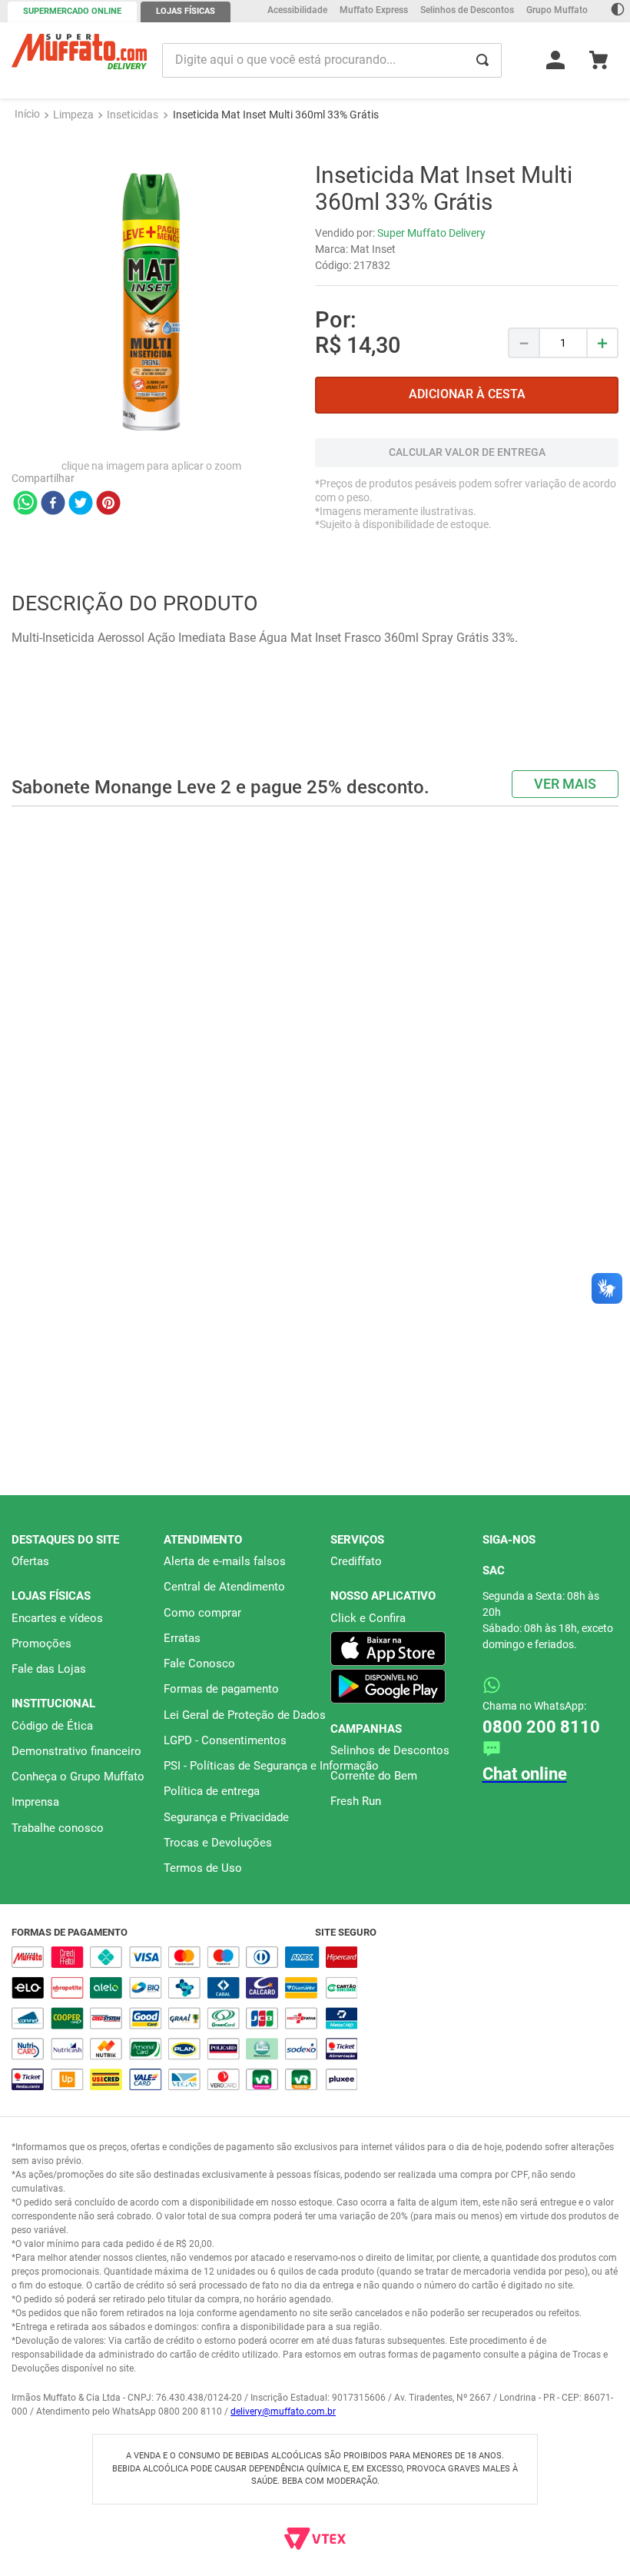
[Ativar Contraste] (618, 11)
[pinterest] (108, 563)
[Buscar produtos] (482, 60)
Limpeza (73, 173)
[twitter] (81, 563)
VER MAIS (565, 843)
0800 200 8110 (541, 1727)
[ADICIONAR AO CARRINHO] (467, 454)
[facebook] (53, 563)
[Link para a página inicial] (27, 173)
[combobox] (332, 60)
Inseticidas (133, 173)
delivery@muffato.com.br (283, 2411)
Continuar (534, 2548)
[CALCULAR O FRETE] (467, 512)
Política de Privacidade (333, 2557)
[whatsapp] (25, 563)
